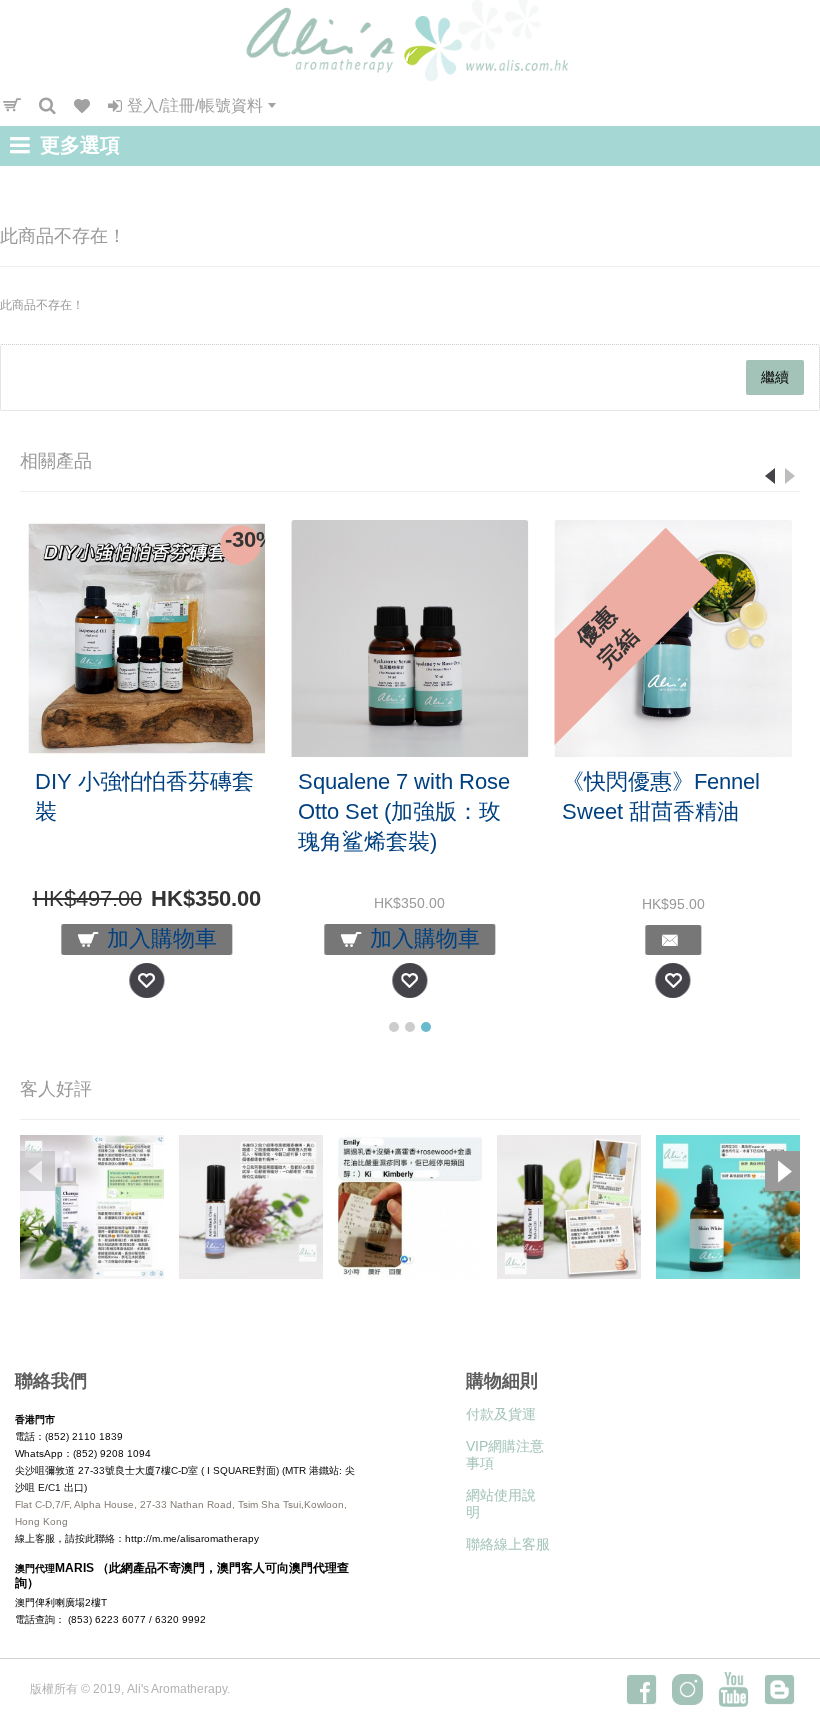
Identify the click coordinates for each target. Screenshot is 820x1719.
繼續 (775, 377)
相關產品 (56, 461)
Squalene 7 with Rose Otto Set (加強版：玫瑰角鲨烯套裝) (404, 811)
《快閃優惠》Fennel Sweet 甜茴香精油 (661, 796)
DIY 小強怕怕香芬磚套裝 (144, 796)
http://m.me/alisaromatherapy (192, 1538)
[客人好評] (92, 1207)
